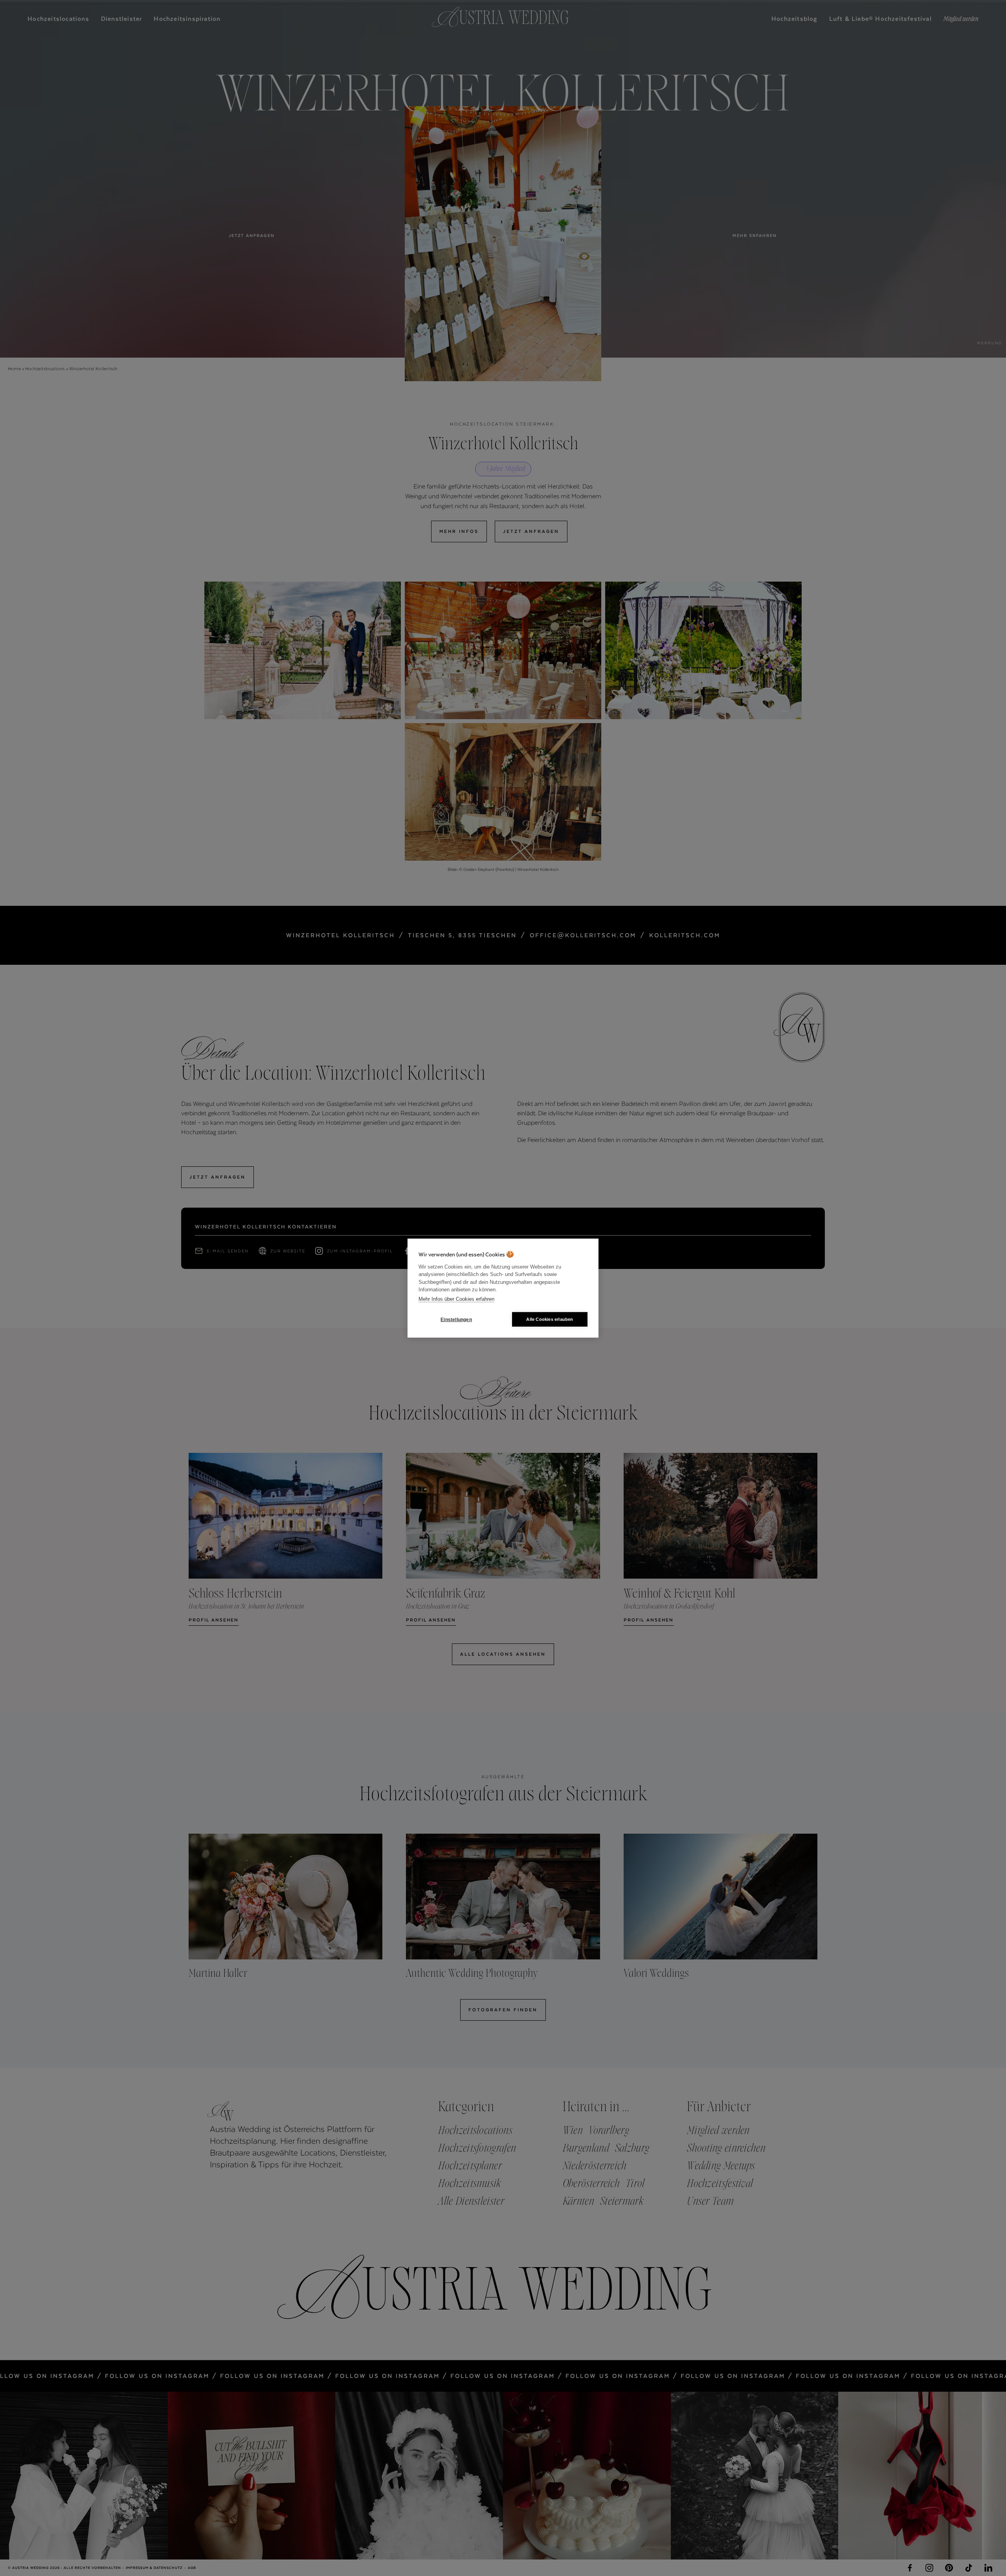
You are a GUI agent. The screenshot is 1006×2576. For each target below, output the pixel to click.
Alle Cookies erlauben (550, 1319)
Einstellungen (456, 1319)
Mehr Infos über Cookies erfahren (456, 1299)
